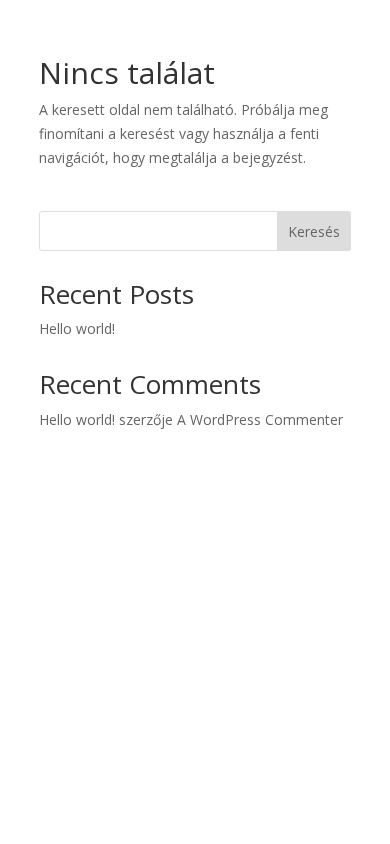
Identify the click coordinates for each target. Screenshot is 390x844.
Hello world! (77, 328)
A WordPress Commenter (260, 419)
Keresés (314, 231)
